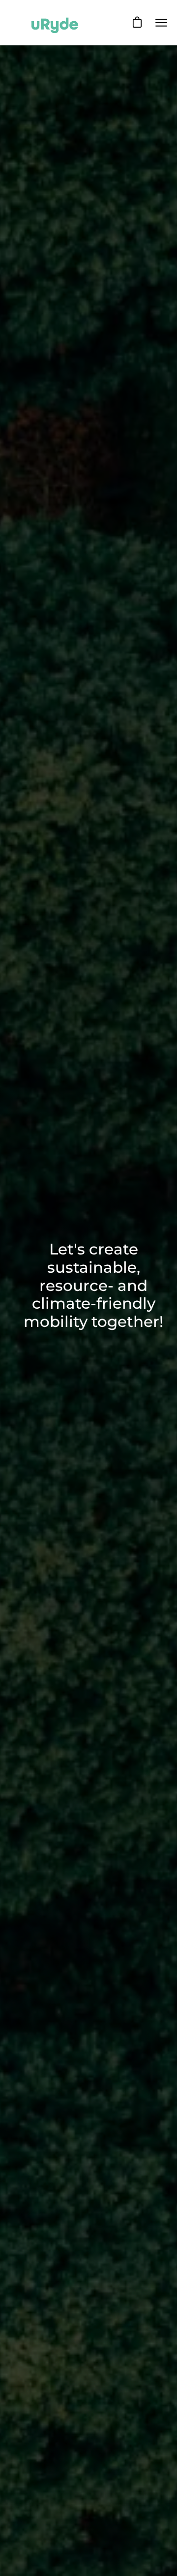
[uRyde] (54, 23)
